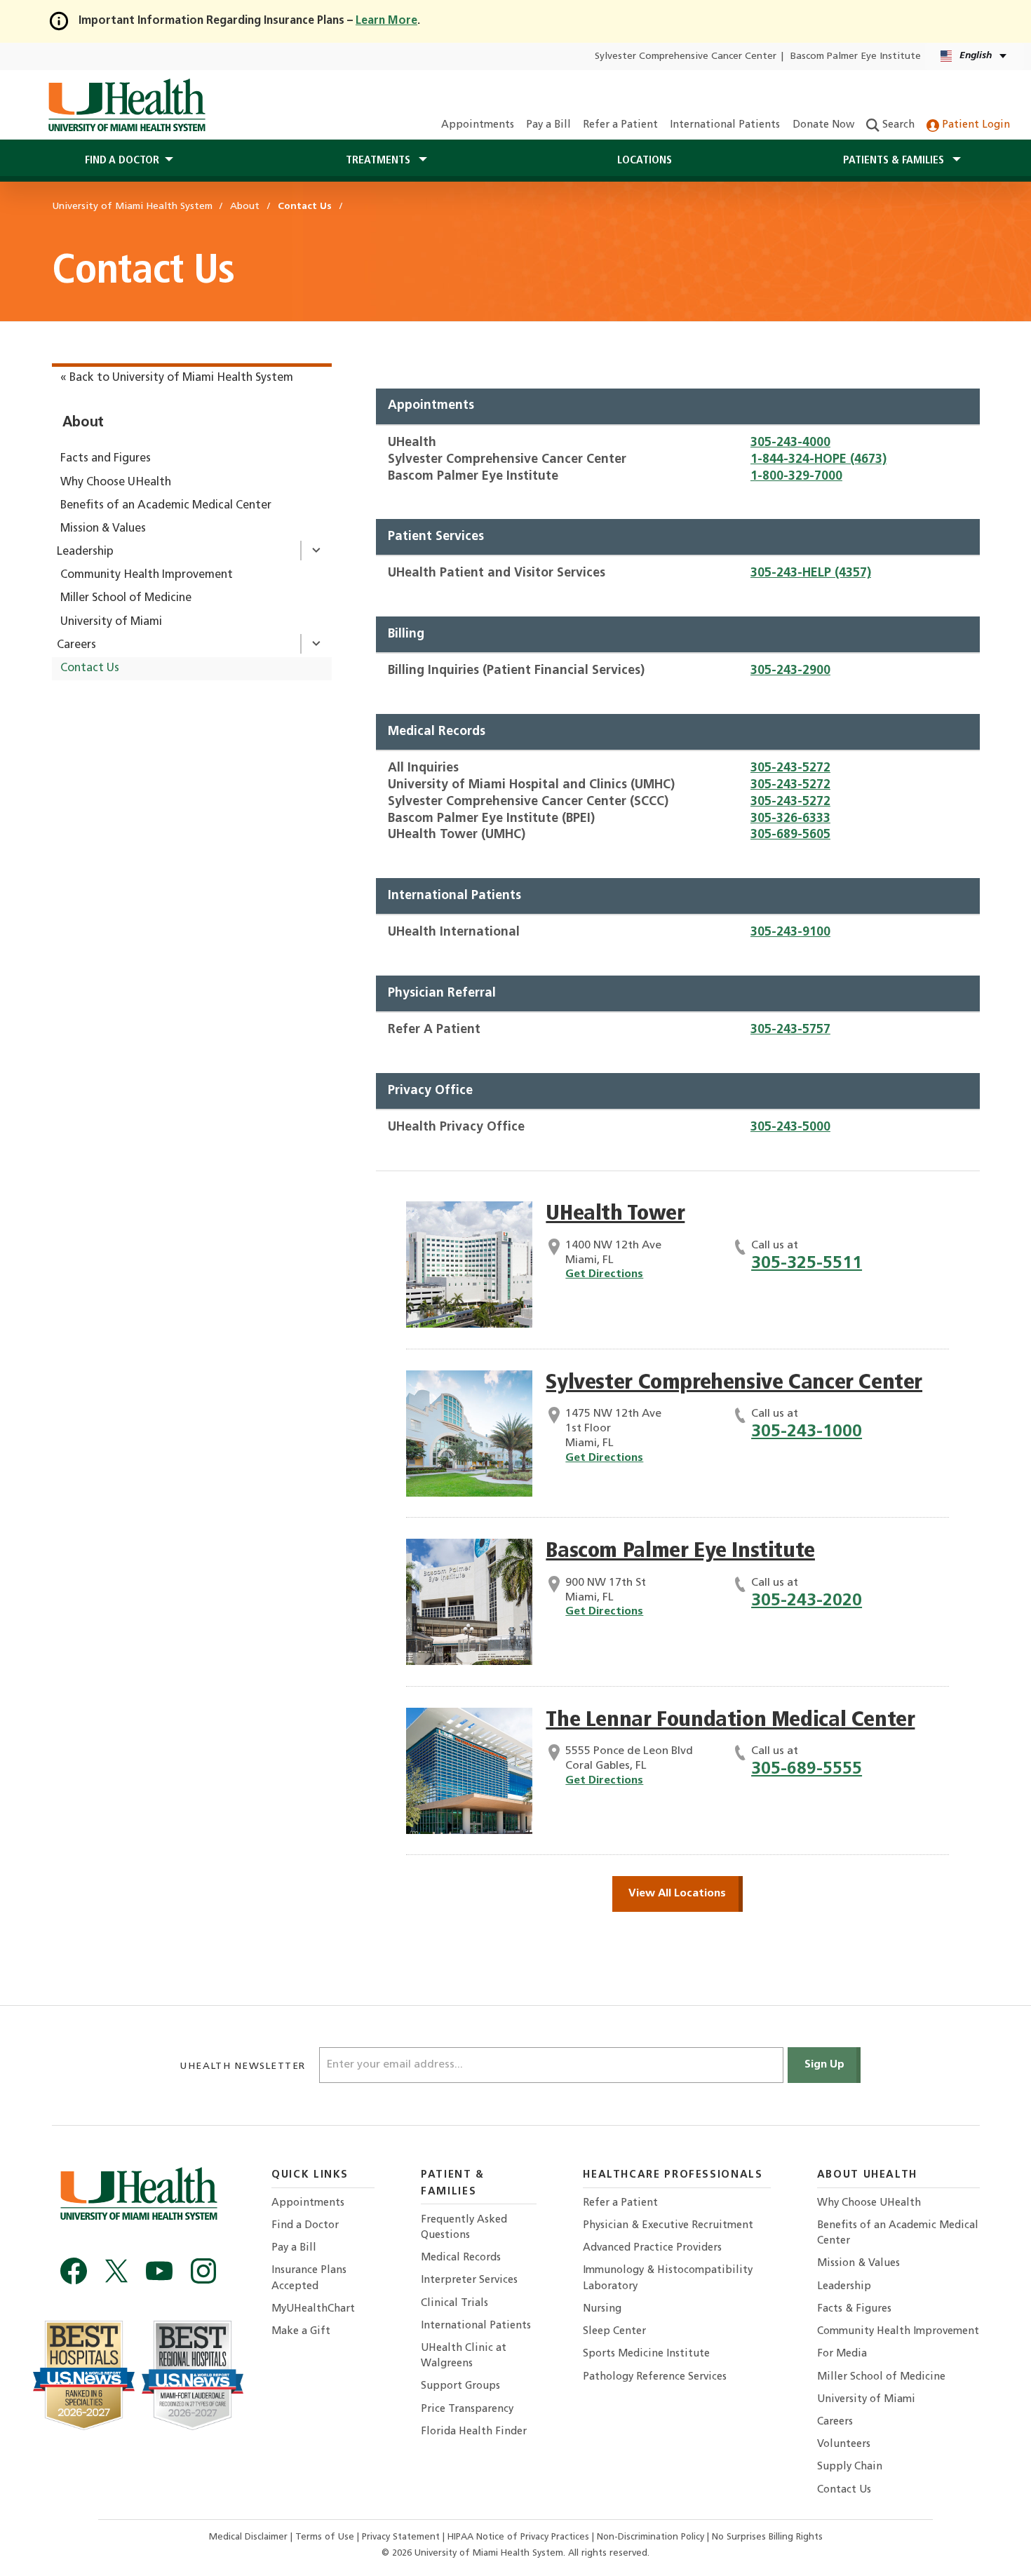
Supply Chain (850, 2467)
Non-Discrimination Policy (651, 2537)
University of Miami (111, 622)
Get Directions (604, 1274)
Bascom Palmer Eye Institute (856, 56)
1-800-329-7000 (796, 477)
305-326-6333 (790, 819)
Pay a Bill (548, 125)
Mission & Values (103, 529)
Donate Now (823, 125)
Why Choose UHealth (116, 483)
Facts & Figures (854, 2309)
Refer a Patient (620, 125)
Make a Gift (301, 2332)
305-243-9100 (790, 932)
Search (897, 125)
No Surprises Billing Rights (767, 2537)
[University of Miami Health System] (127, 105)
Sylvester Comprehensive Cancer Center (686, 56)
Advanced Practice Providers (652, 2248)
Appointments (478, 125)
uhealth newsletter (244, 2066)
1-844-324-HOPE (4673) (818, 460)
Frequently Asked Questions (464, 2228)
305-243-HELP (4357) (811, 573)
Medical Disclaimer (250, 2537)
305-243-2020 (807, 1601)
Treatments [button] (379, 161)
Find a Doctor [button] (122, 161)
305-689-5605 (790, 835)
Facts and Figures (106, 459)
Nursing (602, 2309)
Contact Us (90, 668)
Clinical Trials (454, 2304)
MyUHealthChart (313, 2309)
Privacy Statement (402, 2537)
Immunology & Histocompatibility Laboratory (668, 2278)
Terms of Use (326, 2537)
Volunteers (844, 2444)
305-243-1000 (807, 1432)
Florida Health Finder (474, 2432)
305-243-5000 (790, 1127)
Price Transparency (467, 2409)
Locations (645, 161)
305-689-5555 (807, 1769)
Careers (76, 645)
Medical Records (461, 2258)
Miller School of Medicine (126, 598)
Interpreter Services (469, 2280)
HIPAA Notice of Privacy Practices (518, 2537)
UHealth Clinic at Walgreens (464, 2356)
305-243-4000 (790, 443)
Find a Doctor (305, 2226)
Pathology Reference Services (655, 2377)
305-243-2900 (790, 671)
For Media (842, 2354)
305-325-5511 (807, 1263)
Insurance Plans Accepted (309, 2278)
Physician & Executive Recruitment (668, 2226)
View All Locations (677, 1894)
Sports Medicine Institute (646, 2354)
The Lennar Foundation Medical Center (730, 1721)
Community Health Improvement (147, 575)
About (83, 423)
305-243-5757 (790, 1030)
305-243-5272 (790, 768)
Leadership (85, 552)
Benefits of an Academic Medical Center (166, 506)
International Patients (725, 125)
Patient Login (975, 125)
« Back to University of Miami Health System (177, 378)
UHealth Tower (615, 1214)
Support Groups (460, 2386)
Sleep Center (614, 2332)
